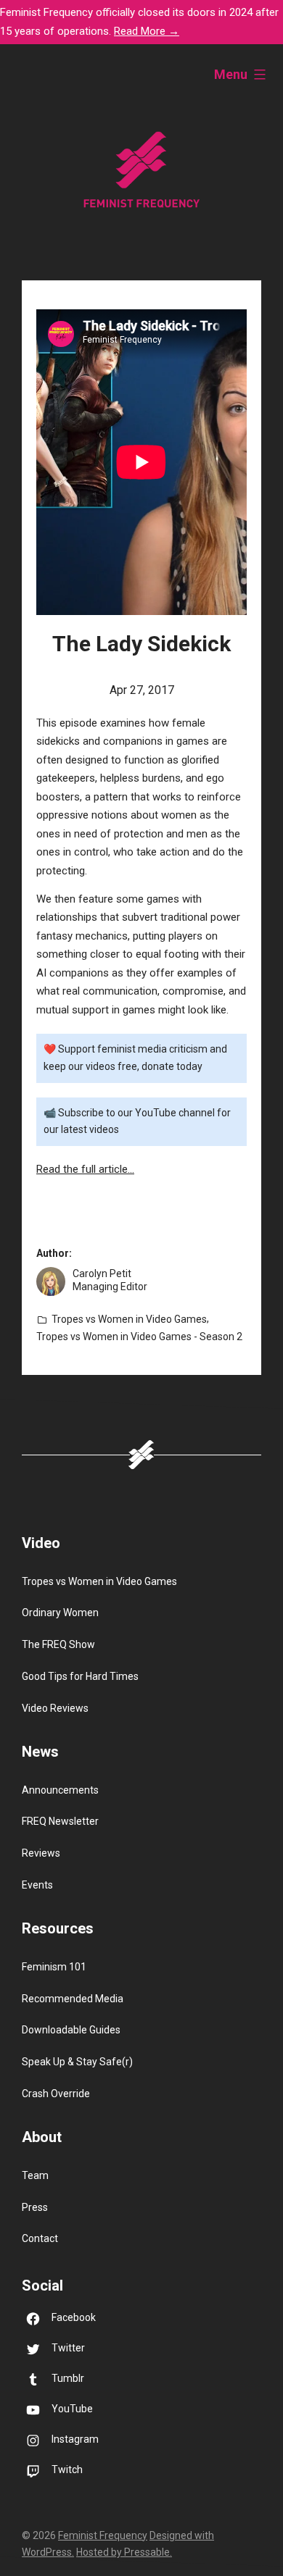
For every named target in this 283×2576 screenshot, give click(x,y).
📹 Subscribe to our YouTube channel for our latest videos (137, 1121)
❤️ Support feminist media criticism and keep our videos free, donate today (135, 1058)
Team (35, 2175)
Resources (58, 1928)
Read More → (147, 31)
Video (41, 1543)
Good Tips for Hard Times (80, 1676)
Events (37, 1885)
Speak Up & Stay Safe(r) (77, 2062)
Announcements (60, 1790)
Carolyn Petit (102, 1274)
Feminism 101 (54, 1967)
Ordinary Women (60, 1613)
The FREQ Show (58, 1644)
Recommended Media (73, 1999)
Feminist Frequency (103, 2535)
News (40, 1752)
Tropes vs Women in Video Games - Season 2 (139, 1337)
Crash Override (56, 2094)
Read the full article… (85, 1169)
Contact (40, 2238)
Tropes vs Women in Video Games (129, 1319)
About (42, 2137)
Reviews (41, 1853)
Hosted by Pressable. (124, 2552)
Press (35, 2207)
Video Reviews (55, 1708)
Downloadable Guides (71, 2030)
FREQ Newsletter (60, 1821)
